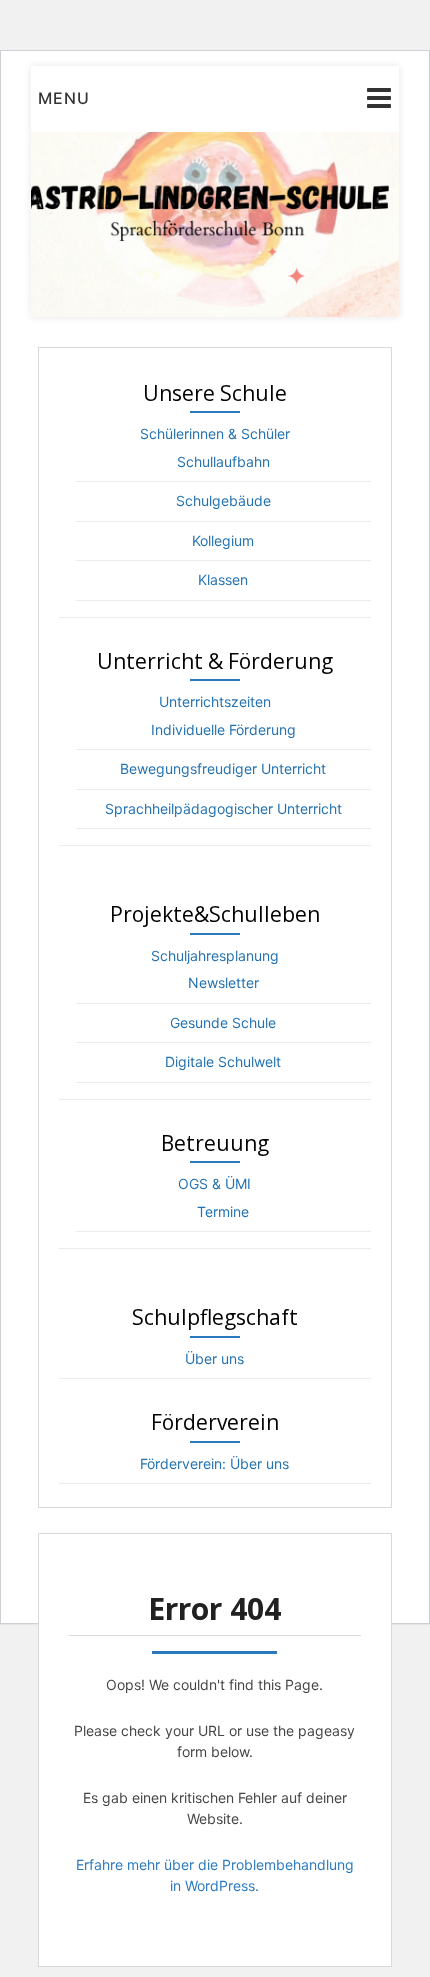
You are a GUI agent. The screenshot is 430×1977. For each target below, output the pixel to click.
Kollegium (223, 540)
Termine (223, 1211)
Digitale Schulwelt (223, 1061)
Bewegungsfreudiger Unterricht (223, 768)
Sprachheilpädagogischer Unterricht (223, 808)
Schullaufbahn (223, 461)
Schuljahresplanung (215, 955)
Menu (64, 98)
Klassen (223, 579)
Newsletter (223, 982)
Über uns (214, 1358)
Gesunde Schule (223, 1022)
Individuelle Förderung (223, 729)
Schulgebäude (223, 500)
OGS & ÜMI (214, 1183)
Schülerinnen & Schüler (215, 433)
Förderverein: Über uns (214, 1463)
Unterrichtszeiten (215, 701)
